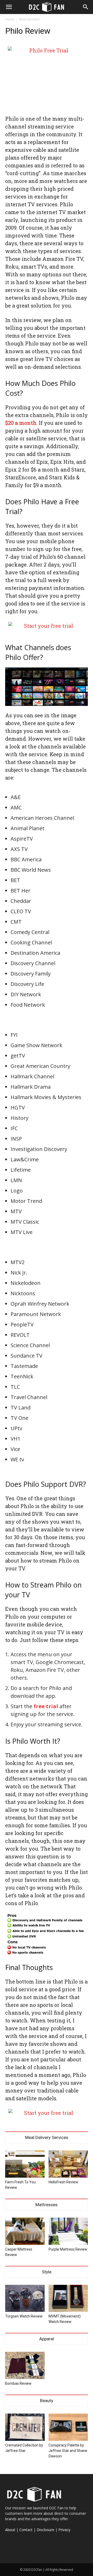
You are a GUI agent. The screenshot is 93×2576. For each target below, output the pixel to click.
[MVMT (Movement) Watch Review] (68, 2298)
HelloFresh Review (63, 2182)
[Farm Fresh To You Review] (25, 2164)
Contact (26, 2530)
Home (10, 19)
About (10, 2530)
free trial (46, 1706)
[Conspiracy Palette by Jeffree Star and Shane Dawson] (68, 2427)
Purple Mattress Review (68, 2249)
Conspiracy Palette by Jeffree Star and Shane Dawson (68, 2451)
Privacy (64, 2530)
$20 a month (21, 423)
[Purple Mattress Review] (68, 2231)
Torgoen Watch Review (24, 2316)
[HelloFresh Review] (68, 2164)
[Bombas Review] (25, 2365)
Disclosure (45, 2530)
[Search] (86, 7)
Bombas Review (18, 2383)
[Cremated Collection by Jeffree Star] (25, 2427)
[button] (9, 7)
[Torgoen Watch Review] (25, 2298)
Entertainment (29, 19)
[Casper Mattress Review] (25, 2231)
